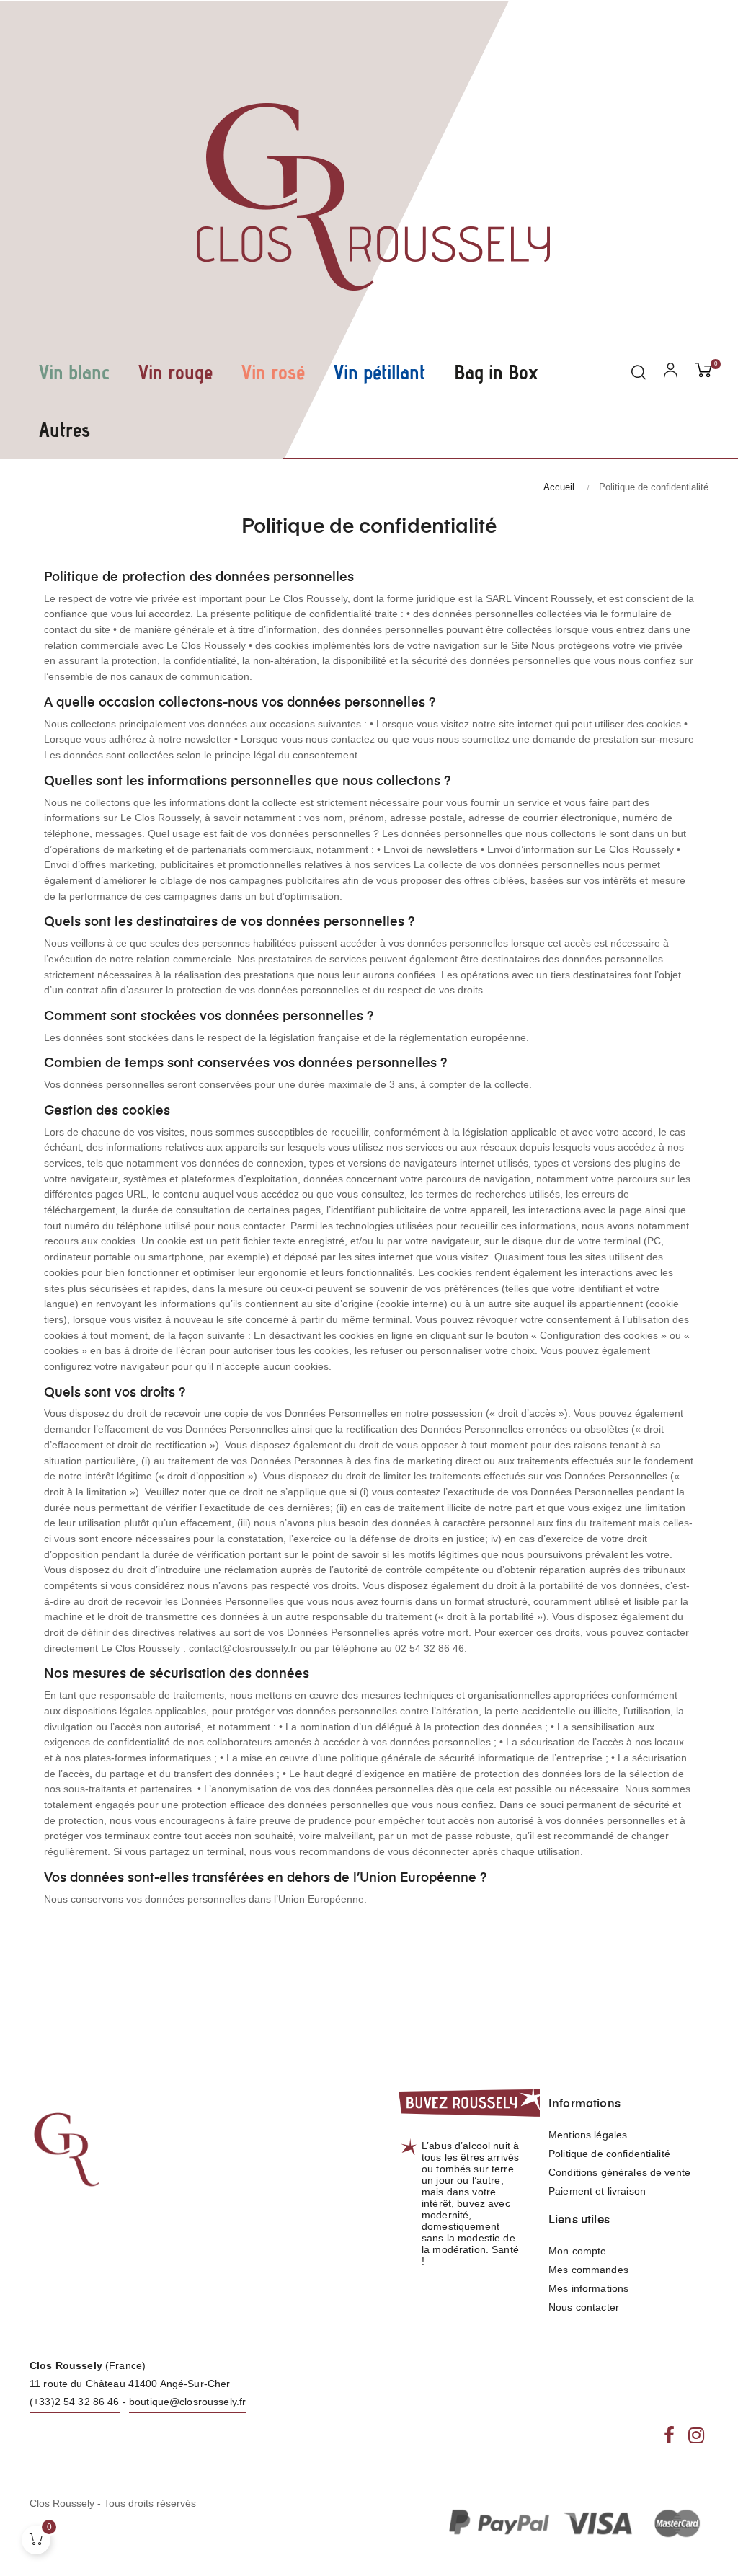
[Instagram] (696, 2437)
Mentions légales (588, 2135)
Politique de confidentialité (609, 2154)
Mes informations (588, 2288)
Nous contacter (584, 2307)
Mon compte (577, 2251)
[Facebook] (669, 2437)
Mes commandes (588, 2270)
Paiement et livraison (597, 2191)
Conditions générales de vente (619, 2172)
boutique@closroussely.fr (187, 2402)
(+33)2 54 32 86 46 (75, 2402)
